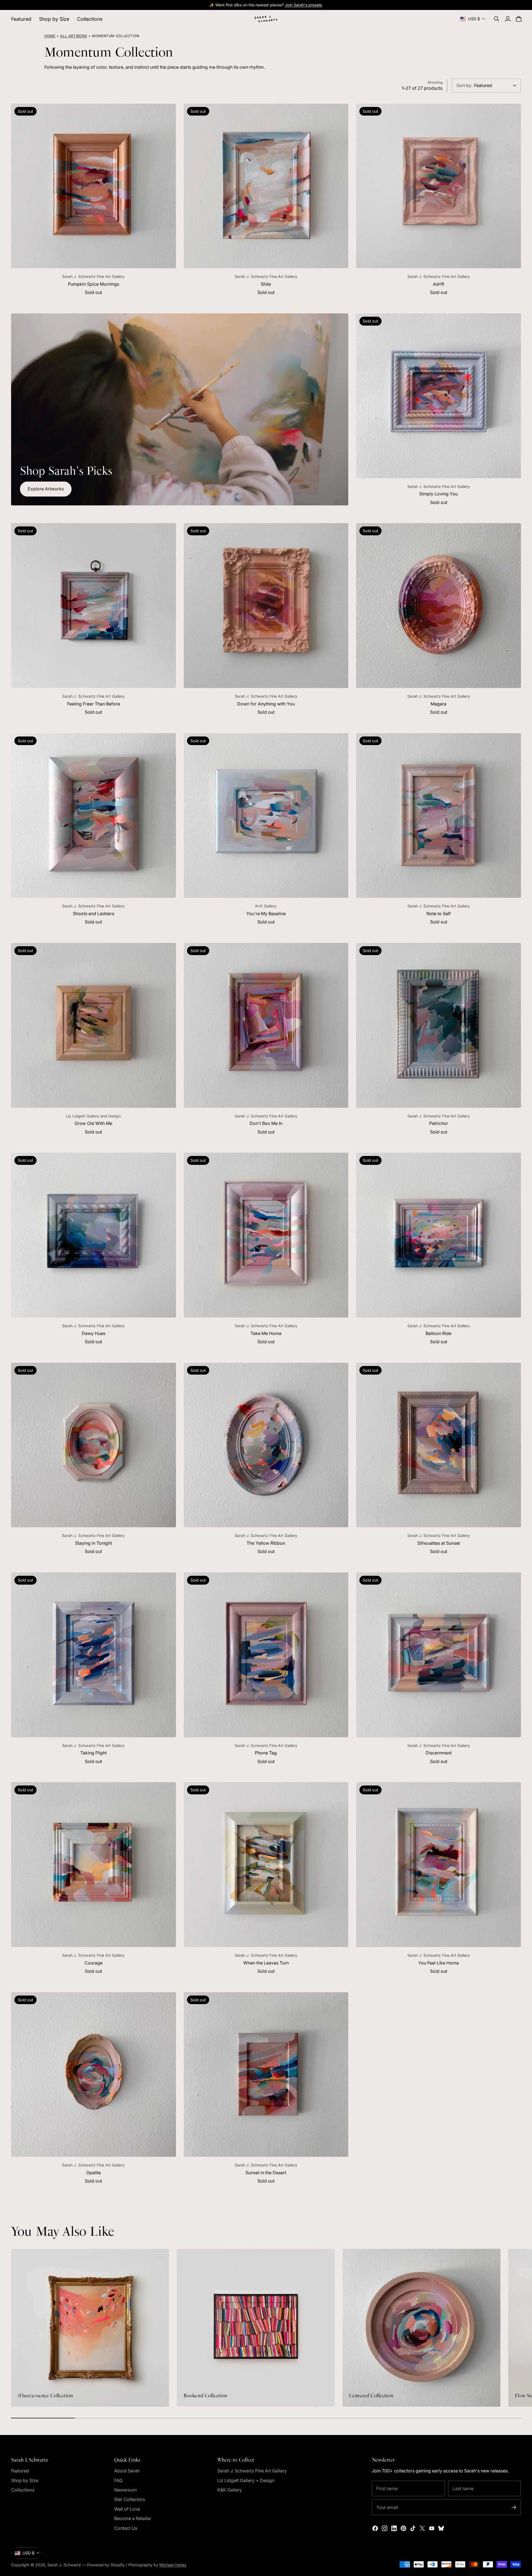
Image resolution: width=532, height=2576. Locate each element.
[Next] (514, 2328)
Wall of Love (127, 2509)
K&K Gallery (230, 2490)
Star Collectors (130, 2499)
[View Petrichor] (438, 1025)
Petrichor (439, 1123)
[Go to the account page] (508, 19)
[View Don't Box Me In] (266, 1025)
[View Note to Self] (438, 816)
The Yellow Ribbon (266, 1543)
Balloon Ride (438, 1333)
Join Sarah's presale (303, 5)
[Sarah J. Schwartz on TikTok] (413, 2528)
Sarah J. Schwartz (64, 2565)
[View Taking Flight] (94, 1655)
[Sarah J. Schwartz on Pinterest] (403, 2528)
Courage (94, 1963)
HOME (50, 36)
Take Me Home (266, 1333)
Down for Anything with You (266, 704)
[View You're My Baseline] (266, 816)
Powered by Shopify (106, 2565)
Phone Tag (266, 1753)
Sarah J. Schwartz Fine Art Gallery (252, 2471)
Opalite (94, 2173)
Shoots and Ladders (94, 914)
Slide (266, 284)
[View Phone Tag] (266, 1655)
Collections (23, 2490)
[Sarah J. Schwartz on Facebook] (375, 2528)
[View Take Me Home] (266, 1235)
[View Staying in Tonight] (94, 1445)
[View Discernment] (438, 1655)
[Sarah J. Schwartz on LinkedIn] (394, 2528)
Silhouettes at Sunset (439, 1543)
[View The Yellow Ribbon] (266, 1445)
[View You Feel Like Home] (438, 1865)
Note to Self (439, 914)
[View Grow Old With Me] (94, 1025)
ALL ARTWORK (74, 36)
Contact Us (126, 2528)
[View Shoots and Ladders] (94, 816)
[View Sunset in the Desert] (266, 2075)
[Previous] (18, 2328)
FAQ (118, 2480)
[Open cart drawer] (519, 19)
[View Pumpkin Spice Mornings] (94, 186)
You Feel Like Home (438, 1963)
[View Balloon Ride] (438, 1235)
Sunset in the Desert (266, 2173)
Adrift (438, 284)
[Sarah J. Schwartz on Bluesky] (441, 2528)
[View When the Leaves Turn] (266, 1865)
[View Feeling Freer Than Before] (94, 606)
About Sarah (127, 2471)
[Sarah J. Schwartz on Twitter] (422, 2528)
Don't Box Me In (266, 1123)
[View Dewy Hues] (94, 1235)
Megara (438, 704)
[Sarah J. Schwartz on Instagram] (385, 2528)
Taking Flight (94, 1753)
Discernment (439, 1753)
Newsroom (126, 2490)
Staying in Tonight (94, 1543)
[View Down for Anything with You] (266, 606)
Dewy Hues (94, 1333)
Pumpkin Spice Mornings (94, 284)
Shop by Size (25, 2480)
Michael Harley (173, 2565)
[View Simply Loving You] (438, 396)
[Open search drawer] (497, 19)
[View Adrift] (438, 186)
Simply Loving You (438, 494)
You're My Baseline (266, 914)
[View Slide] (266, 186)
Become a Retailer (133, 2518)
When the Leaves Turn (266, 1963)
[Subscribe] (514, 2507)
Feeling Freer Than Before (94, 704)
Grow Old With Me (93, 1123)
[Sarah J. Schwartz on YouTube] (432, 2528)
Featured (20, 2471)
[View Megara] (438, 606)
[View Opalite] (94, 2075)
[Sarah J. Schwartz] (266, 19)
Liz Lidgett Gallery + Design (246, 2480)
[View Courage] (94, 1865)
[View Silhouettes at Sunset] (438, 1445)
